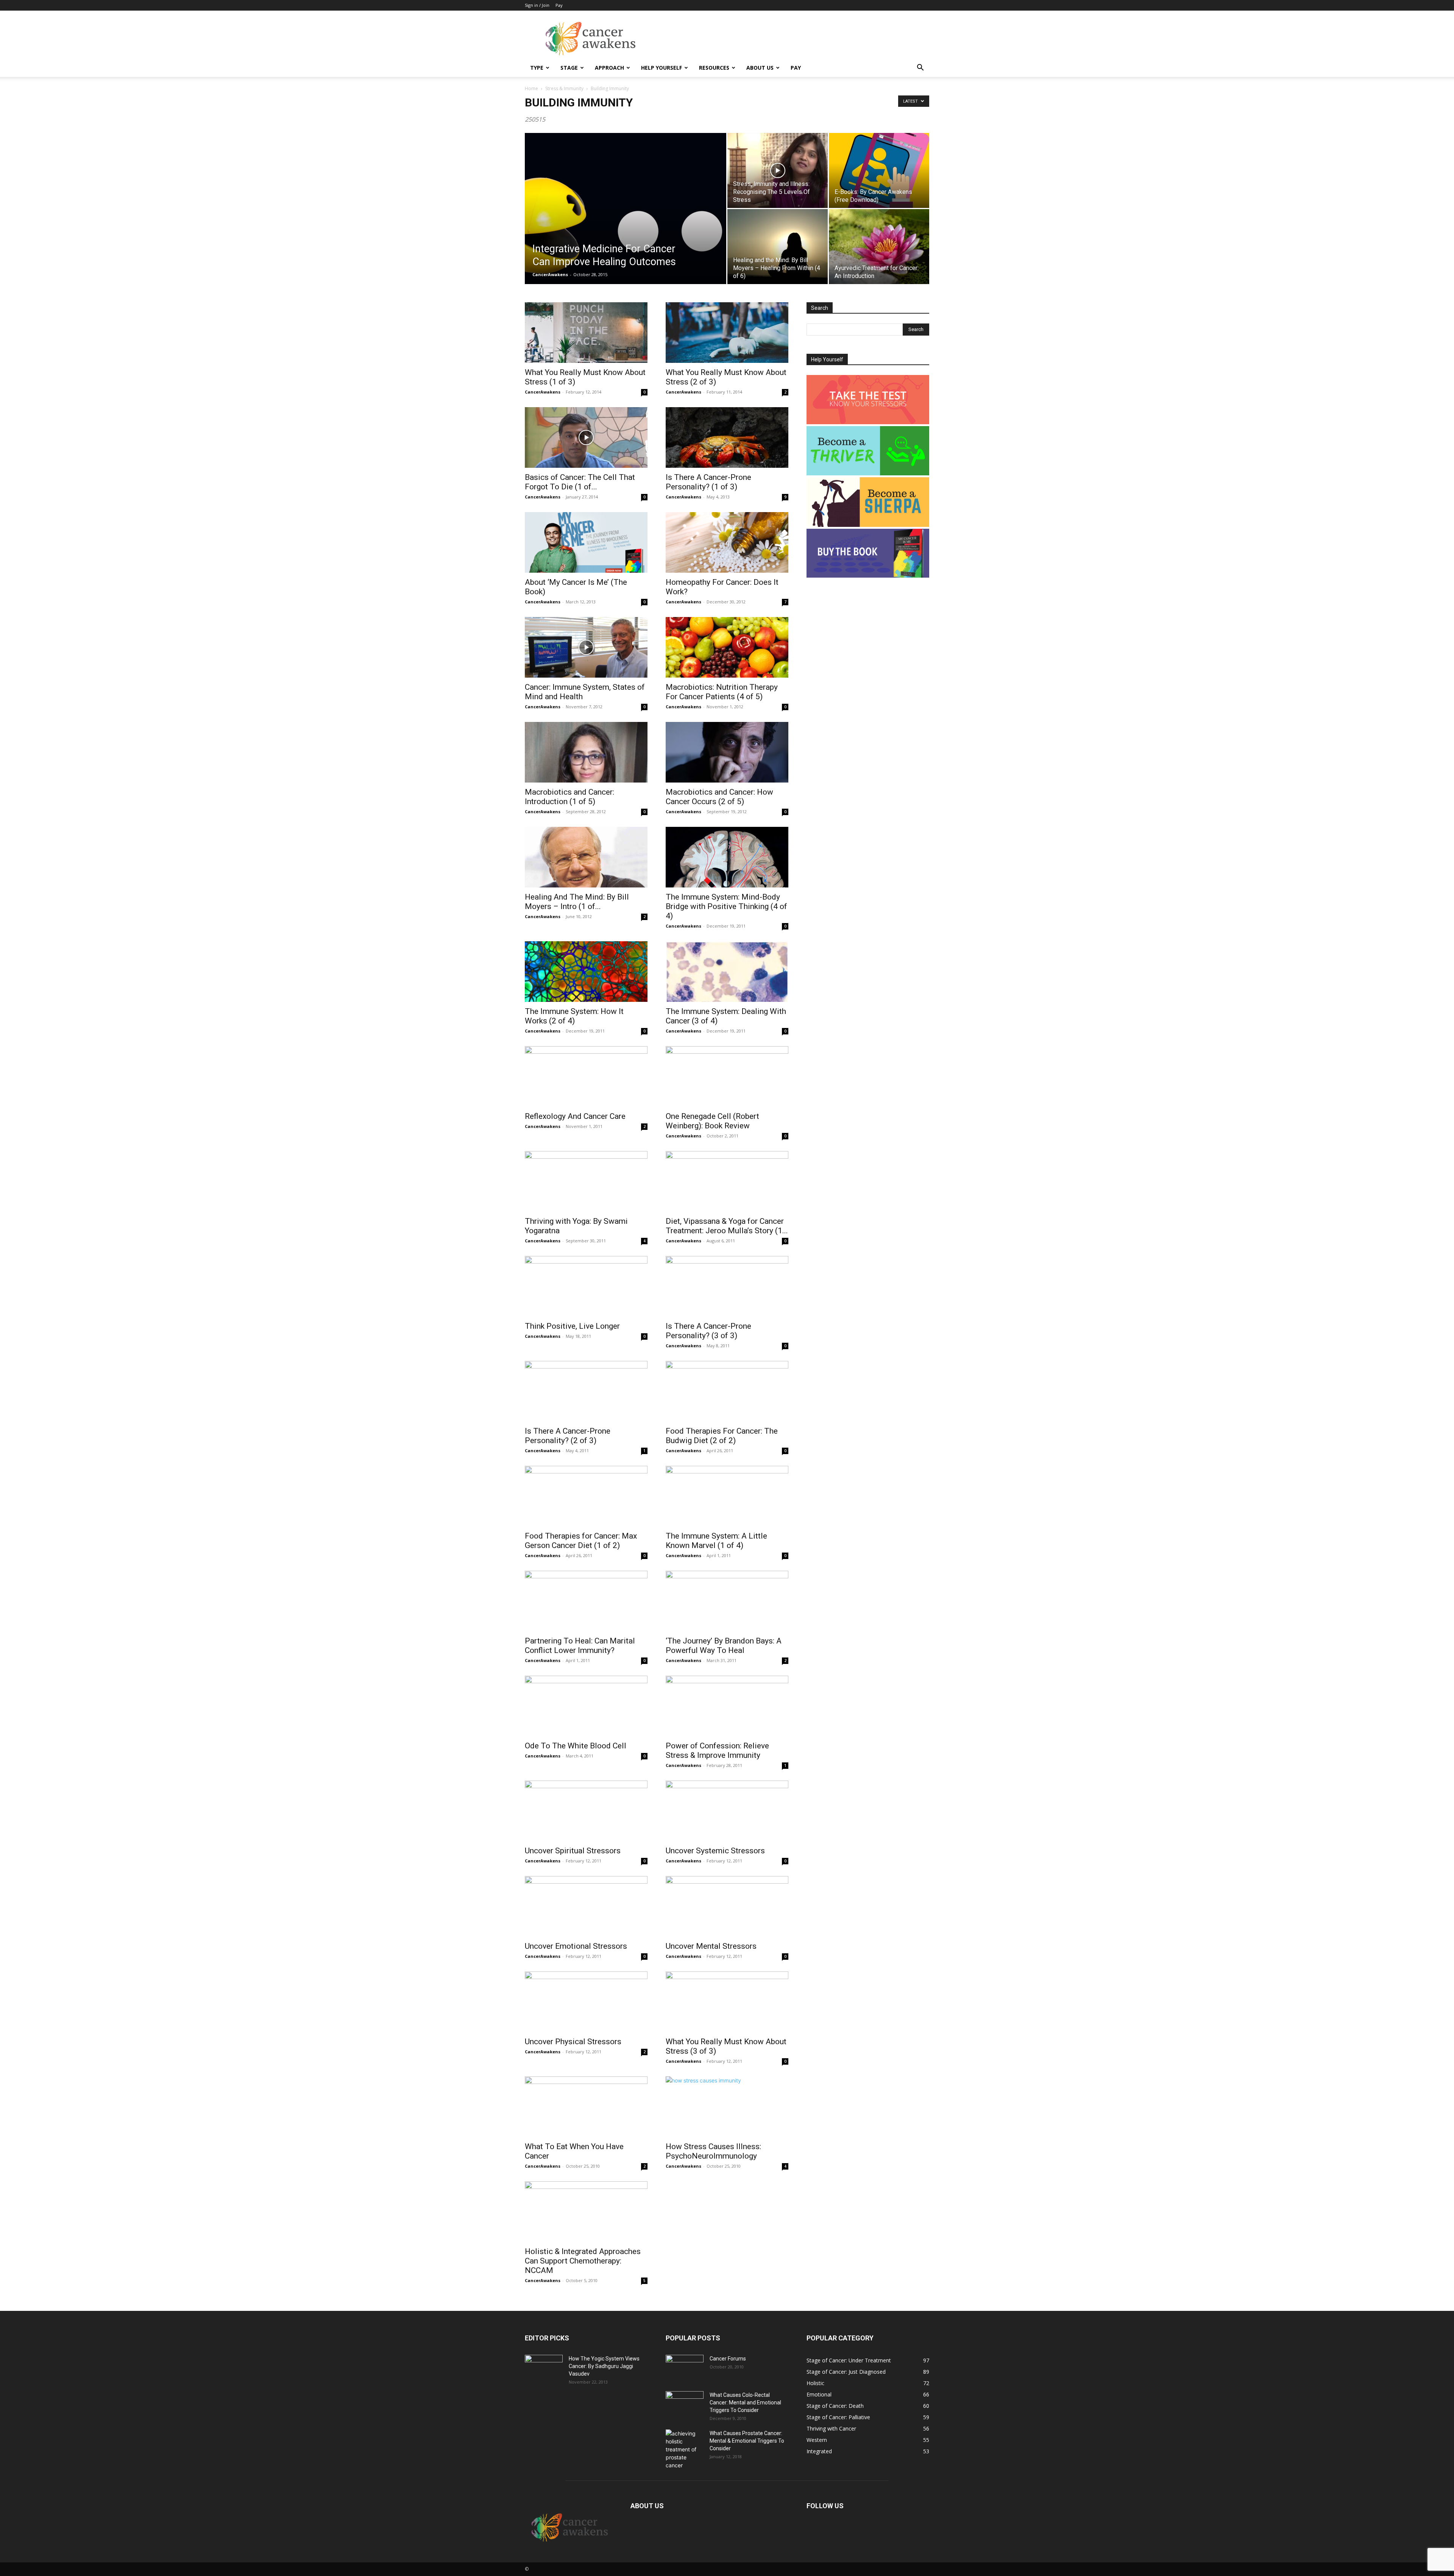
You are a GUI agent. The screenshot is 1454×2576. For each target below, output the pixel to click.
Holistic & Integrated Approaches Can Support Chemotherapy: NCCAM (583, 2261)
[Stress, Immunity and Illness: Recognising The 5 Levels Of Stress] (778, 170)
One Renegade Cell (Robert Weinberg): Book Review (712, 1121)
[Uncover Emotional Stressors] (586, 1906)
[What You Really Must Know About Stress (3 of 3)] (727, 2002)
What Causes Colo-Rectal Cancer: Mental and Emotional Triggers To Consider (745, 2403)
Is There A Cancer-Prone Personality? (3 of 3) (708, 1331)
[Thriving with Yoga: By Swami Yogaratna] (586, 1181)
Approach (609, 68)
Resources (714, 68)
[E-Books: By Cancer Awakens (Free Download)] (879, 170)
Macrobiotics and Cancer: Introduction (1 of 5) (569, 797)
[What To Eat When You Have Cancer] (586, 2107)
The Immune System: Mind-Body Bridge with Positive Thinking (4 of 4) (726, 906)
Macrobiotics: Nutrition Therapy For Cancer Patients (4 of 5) (722, 692)
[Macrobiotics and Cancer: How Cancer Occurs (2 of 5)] (727, 752)
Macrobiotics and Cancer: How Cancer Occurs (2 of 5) (719, 797)
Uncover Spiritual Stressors (573, 1851)
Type (537, 68)
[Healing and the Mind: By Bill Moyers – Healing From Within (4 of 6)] (778, 247)
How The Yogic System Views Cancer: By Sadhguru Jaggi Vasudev (604, 2366)
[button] (920, 68)
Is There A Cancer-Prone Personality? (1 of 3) (708, 482)
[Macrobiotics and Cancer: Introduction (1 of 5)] (586, 752)
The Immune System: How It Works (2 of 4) (574, 1016)
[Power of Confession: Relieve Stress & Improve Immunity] (727, 1706)
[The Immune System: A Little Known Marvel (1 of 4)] (727, 1496)
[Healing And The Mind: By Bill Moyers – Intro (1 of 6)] (586, 857)
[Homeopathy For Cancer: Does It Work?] (727, 542)
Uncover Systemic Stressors (715, 1851)
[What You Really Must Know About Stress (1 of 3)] (586, 333)
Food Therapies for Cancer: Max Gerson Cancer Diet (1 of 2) (581, 1541)
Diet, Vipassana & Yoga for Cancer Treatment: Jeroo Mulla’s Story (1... (727, 1226)
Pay (559, 5)
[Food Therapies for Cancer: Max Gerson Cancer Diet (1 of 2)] (586, 1496)
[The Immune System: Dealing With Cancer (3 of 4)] (727, 972)
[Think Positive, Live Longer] (586, 1286)
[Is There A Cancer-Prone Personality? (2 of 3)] (586, 1391)
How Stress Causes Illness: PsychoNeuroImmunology (713, 2151)
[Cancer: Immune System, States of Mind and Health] (586, 647)
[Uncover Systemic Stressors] (727, 1811)
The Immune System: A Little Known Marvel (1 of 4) (716, 1541)
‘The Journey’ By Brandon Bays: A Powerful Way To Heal (724, 1646)
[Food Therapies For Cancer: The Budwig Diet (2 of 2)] (727, 1391)
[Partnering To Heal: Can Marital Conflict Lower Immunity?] (586, 1601)
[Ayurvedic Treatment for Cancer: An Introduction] (879, 247)
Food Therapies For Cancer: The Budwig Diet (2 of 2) (722, 1436)
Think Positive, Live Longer (572, 1326)
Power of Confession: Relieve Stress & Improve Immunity (717, 1750)
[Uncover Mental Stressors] (727, 1906)
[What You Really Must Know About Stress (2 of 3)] (727, 333)
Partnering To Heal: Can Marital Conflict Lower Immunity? (580, 1646)
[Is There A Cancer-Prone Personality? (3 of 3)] (727, 1286)
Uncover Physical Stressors (573, 2042)
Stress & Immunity (564, 88)
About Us (760, 68)
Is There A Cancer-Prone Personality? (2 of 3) (568, 1436)
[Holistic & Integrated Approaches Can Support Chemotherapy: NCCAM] (586, 2212)
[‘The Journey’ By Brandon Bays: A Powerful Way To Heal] (727, 1601)
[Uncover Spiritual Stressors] (586, 1811)
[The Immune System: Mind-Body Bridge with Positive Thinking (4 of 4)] (727, 857)
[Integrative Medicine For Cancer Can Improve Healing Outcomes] (626, 220)
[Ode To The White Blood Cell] (586, 1706)
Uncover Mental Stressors (711, 1946)
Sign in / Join (537, 5)
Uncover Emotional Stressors (576, 1946)
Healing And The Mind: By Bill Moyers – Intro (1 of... (577, 902)
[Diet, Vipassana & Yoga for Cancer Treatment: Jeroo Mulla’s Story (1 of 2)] (727, 1181)
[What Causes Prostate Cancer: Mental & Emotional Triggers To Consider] (685, 2449)
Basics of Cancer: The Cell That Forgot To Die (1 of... (580, 482)
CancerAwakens (550, 274)
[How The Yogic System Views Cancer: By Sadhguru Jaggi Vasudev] (544, 2368)
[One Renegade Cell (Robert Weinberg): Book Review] (727, 1076)
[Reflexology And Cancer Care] (586, 1076)
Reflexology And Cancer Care (575, 1116)
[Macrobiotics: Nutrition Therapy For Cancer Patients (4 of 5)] (727, 647)
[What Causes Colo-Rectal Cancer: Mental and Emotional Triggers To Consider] (685, 2404)
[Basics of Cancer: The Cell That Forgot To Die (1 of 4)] (586, 437)
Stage (569, 68)
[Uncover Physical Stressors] (586, 2002)
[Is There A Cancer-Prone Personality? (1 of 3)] (727, 437)
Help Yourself (661, 68)
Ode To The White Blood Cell (576, 1746)
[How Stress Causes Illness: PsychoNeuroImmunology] (727, 2107)
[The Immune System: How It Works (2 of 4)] (586, 972)
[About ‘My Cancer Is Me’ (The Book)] (586, 542)
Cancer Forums (728, 2359)
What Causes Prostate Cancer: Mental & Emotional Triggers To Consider (747, 2441)
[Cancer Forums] (685, 2368)
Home (531, 88)
